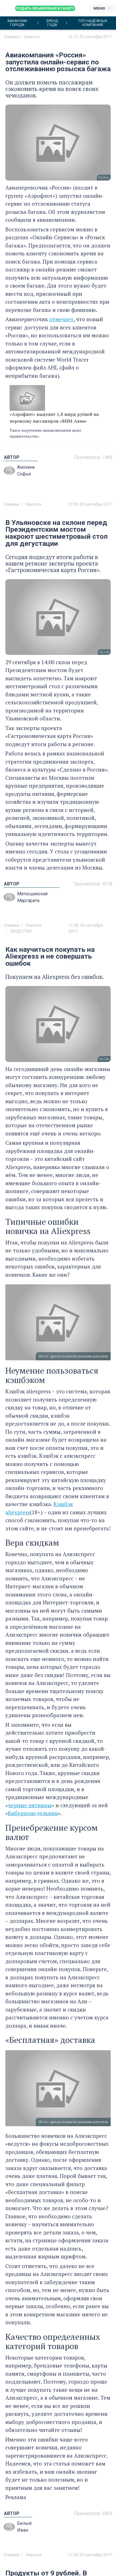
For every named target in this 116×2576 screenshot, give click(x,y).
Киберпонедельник (33, 1813)
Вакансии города (17, 23)
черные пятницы (30, 1805)
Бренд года (52, 23)
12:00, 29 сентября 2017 (90, 504)
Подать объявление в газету (45, 8)
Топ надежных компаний (93, 23)
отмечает (61, 319)
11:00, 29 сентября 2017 (90, 2555)
